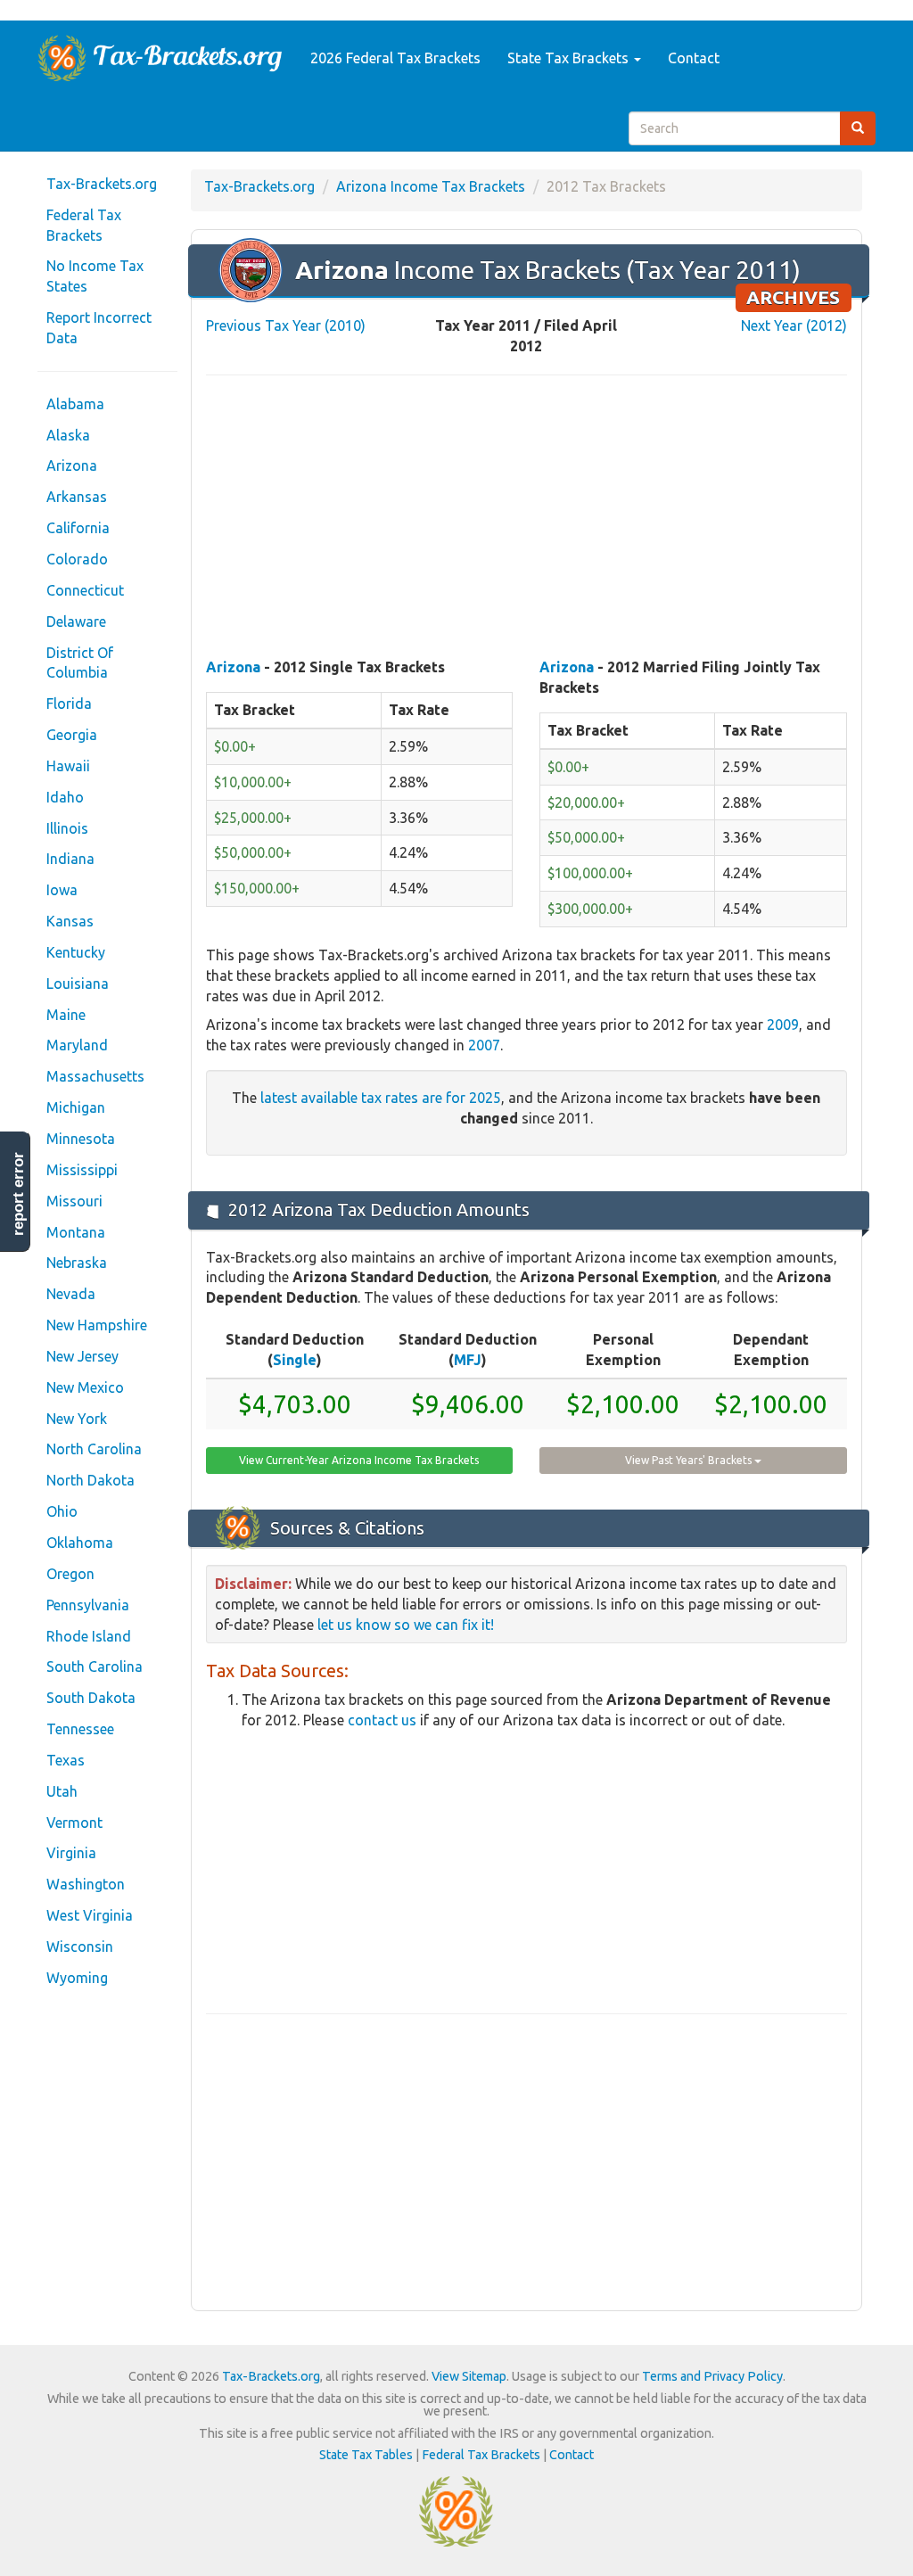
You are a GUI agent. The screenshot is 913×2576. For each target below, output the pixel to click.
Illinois (67, 828)
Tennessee (80, 1729)
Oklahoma (80, 1543)
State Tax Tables (366, 2455)
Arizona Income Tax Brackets (431, 186)
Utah (62, 1791)
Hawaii (68, 766)
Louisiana (78, 983)
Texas (66, 1760)
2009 (783, 1025)
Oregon (70, 1574)
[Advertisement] (526, 518)
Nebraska (77, 1263)
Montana (76, 1232)
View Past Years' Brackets (690, 1460)
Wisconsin (80, 1946)
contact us (382, 1720)
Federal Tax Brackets (84, 225)
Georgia (72, 735)
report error (18, 1194)
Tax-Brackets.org (102, 184)
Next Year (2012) (794, 325)
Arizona (72, 465)
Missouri (74, 1201)
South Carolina (95, 1667)
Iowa (62, 890)
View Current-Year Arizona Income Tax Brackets (359, 1460)
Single (295, 1360)
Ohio (62, 1511)
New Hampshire (97, 1325)
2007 (484, 1045)
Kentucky (76, 952)
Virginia (71, 1853)
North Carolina (94, 1449)
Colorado (77, 559)
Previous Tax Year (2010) (286, 325)
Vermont (74, 1823)
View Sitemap (469, 2376)
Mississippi (82, 1170)
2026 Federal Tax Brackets (395, 58)
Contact (694, 58)
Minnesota (81, 1139)
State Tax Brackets (570, 58)
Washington (86, 1884)
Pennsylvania (88, 1605)
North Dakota (90, 1480)
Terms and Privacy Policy (712, 2376)
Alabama (75, 404)
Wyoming (77, 1978)
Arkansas (77, 497)
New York (77, 1419)
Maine (66, 1015)
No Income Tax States (95, 276)
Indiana (70, 859)
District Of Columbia (80, 663)
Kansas (70, 921)
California (78, 528)
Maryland (77, 1045)
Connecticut (85, 590)
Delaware (76, 621)
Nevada (71, 1294)
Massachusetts (95, 1076)
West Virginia (90, 1915)
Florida (69, 704)
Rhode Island (89, 1636)
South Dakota (91, 1698)
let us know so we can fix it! (406, 1625)
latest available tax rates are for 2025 (381, 1098)
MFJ (468, 1360)
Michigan (76, 1107)
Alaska (68, 435)
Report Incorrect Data (99, 328)
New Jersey (82, 1356)
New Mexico (85, 1387)
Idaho (65, 797)
